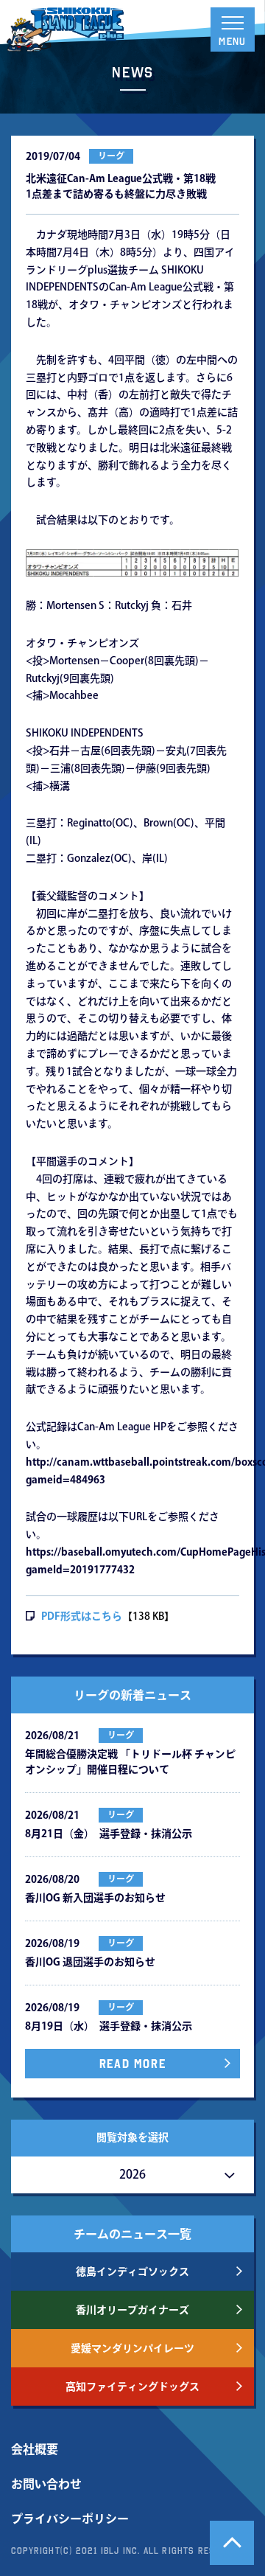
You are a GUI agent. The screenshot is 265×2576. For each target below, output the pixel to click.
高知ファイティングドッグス (132, 2387)
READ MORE (132, 2064)
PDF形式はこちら (82, 1616)
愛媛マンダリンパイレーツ (132, 2348)
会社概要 (35, 2449)
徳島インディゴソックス (132, 2272)
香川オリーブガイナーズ (132, 2310)
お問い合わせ (46, 2484)
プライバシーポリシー (70, 2518)
